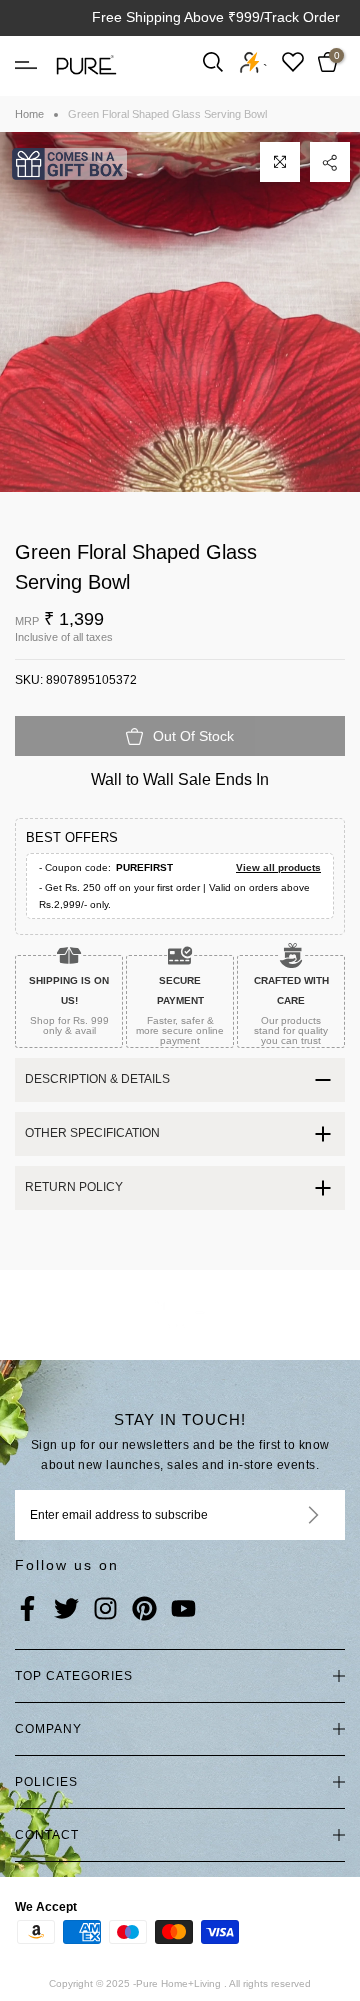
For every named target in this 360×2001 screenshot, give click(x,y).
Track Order (302, 17)
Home (29, 114)
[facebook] (27, 1610)
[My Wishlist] (293, 61)
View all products (278, 867)
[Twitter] (66, 1610)
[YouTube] (183, 1610)
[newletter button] (289, 1515)
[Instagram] (105, 1610)
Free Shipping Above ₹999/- (180, 17)
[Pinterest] (144, 1610)
